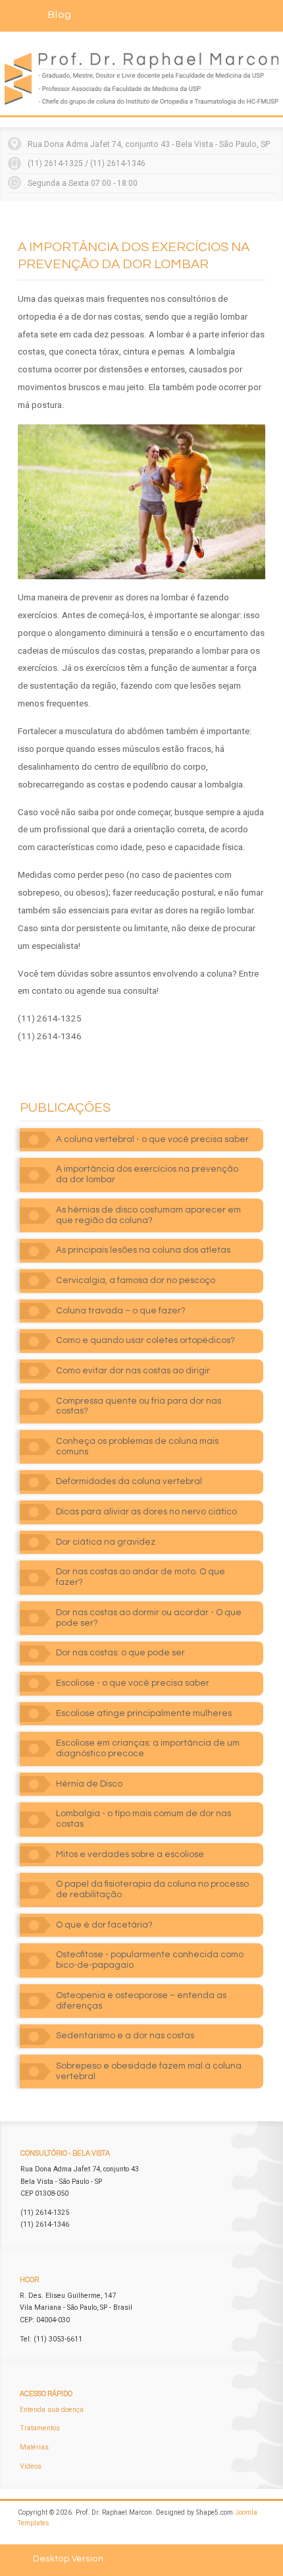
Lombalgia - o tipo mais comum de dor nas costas (143, 1819)
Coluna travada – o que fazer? (121, 1311)
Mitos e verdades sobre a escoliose (130, 1854)
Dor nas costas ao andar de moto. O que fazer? (141, 1577)
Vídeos (31, 2466)
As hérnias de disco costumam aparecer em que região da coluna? (148, 1215)
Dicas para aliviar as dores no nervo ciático (146, 1512)
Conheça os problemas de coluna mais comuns (137, 1446)
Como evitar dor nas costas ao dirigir (133, 1371)
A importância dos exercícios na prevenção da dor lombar (147, 1174)
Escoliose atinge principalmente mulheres (144, 1713)
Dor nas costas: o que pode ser (120, 1653)
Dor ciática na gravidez (106, 1542)
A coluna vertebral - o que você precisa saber (152, 1139)
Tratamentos (40, 2428)
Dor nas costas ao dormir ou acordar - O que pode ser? (149, 1618)
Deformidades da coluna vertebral (129, 1481)
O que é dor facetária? (104, 1925)
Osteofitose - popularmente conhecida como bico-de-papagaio (150, 1960)
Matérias (34, 2447)
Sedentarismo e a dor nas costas (125, 2036)
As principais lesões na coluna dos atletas (143, 1250)
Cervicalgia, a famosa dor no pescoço (136, 1280)
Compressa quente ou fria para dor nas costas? (139, 1406)
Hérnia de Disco (89, 1784)
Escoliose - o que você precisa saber (133, 1683)
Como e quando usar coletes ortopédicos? (145, 1340)
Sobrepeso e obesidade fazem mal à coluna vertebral (149, 2071)
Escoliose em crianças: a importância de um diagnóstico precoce (148, 1748)
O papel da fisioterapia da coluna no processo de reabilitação (152, 1889)
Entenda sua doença (52, 2410)
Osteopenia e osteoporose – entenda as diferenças (141, 2001)
